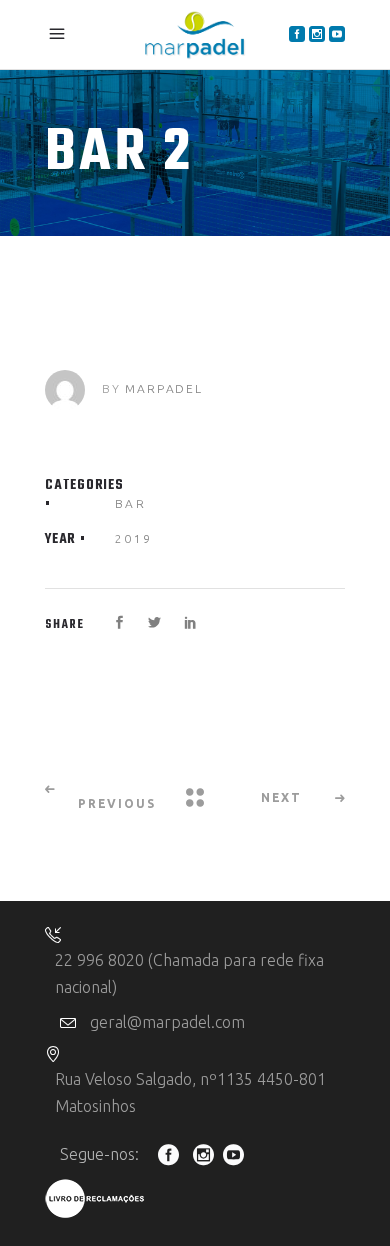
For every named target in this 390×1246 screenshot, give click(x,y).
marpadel (163, 388)
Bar (130, 503)
